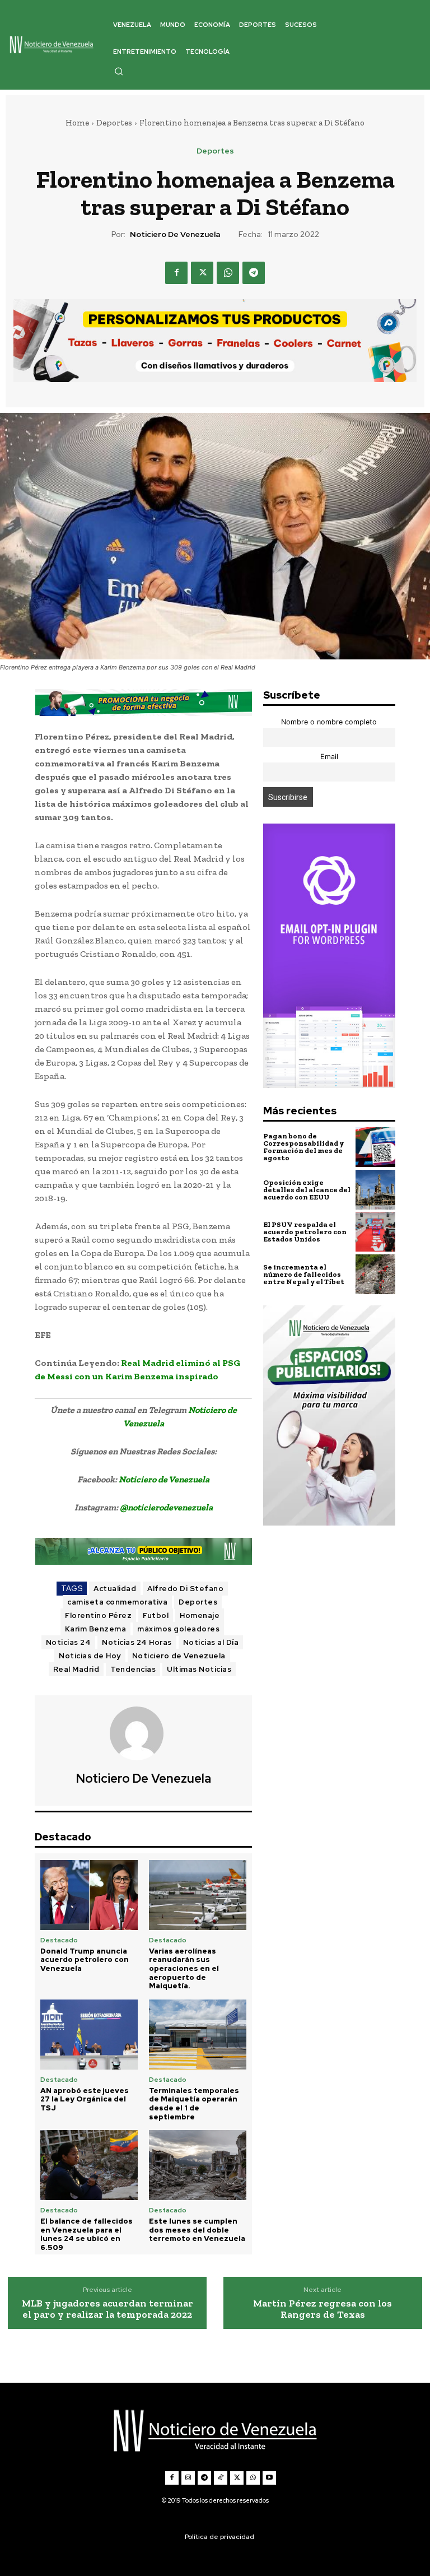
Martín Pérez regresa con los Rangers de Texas (322, 2309)
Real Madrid (76, 1669)
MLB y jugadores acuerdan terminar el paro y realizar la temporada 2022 (107, 2309)
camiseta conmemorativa (117, 1602)
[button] (119, 71)
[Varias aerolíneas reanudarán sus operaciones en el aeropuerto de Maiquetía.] (198, 1895)
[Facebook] (176, 273)
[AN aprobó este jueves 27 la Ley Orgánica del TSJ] (89, 2035)
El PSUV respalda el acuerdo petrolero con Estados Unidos (305, 1232)
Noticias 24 (69, 1642)
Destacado (59, 1940)
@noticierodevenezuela (166, 1507)
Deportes (114, 123)
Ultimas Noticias (199, 1669)
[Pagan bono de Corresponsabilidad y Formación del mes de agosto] (375, 1147)
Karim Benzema (96, 1629)
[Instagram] (188, 2478)
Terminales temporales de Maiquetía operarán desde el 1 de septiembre (194, 2104)
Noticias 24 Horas (137, 1642)
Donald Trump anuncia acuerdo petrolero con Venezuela (85, 1960)
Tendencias (133, 1669)
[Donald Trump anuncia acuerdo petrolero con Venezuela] (89, 1895)
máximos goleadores (178, 1629)
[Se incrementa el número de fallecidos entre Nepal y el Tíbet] (375, 1274)
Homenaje (200, 1615)
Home (77, 123)
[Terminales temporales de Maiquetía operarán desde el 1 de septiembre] (198, 2035)
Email (329, 757)
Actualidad (115, 1589)
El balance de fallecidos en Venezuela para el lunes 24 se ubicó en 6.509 (87, 2234)
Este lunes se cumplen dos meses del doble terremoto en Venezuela (197, 2230)
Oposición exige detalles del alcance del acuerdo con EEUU (307, 1190)
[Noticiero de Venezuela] (143, 1733)
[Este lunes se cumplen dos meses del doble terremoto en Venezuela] (198, 2165)
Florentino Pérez (98, 1615)
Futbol (156, 1615)
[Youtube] (269, 2478)
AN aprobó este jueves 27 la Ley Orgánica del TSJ (85, 2099)
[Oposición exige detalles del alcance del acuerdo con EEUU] (375, 1190)
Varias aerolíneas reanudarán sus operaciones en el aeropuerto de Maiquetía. (184, 1968)
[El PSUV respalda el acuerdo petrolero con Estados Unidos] (375, 1232)
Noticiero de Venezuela (175, 234)
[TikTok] (221, 2478)
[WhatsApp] (228, 273)
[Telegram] (254, 273)
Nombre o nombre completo (329, 722)
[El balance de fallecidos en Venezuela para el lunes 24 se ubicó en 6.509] (89, 2165)
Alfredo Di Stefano (185, 1589)
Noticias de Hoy (90, 1656)
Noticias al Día (211, 1642)
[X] (202, 273)
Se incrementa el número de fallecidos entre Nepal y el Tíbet (304, 1274)
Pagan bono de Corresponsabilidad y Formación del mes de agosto (303, 1147)
